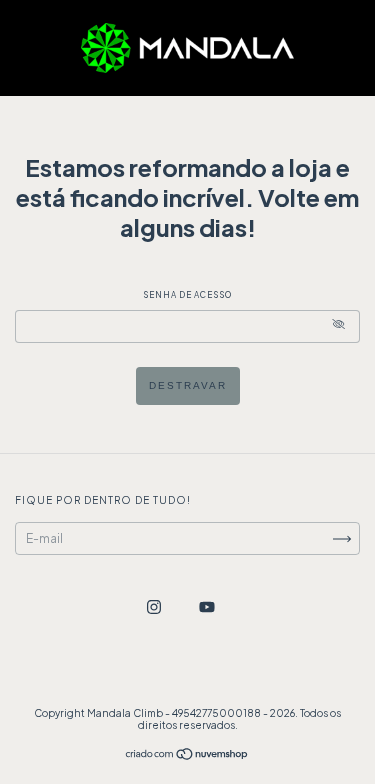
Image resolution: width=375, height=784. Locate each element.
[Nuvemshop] (187, 756)
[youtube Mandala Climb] (207, 606)
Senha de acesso (187, 295)
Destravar (188, 385)
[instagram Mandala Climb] (155, 606)
